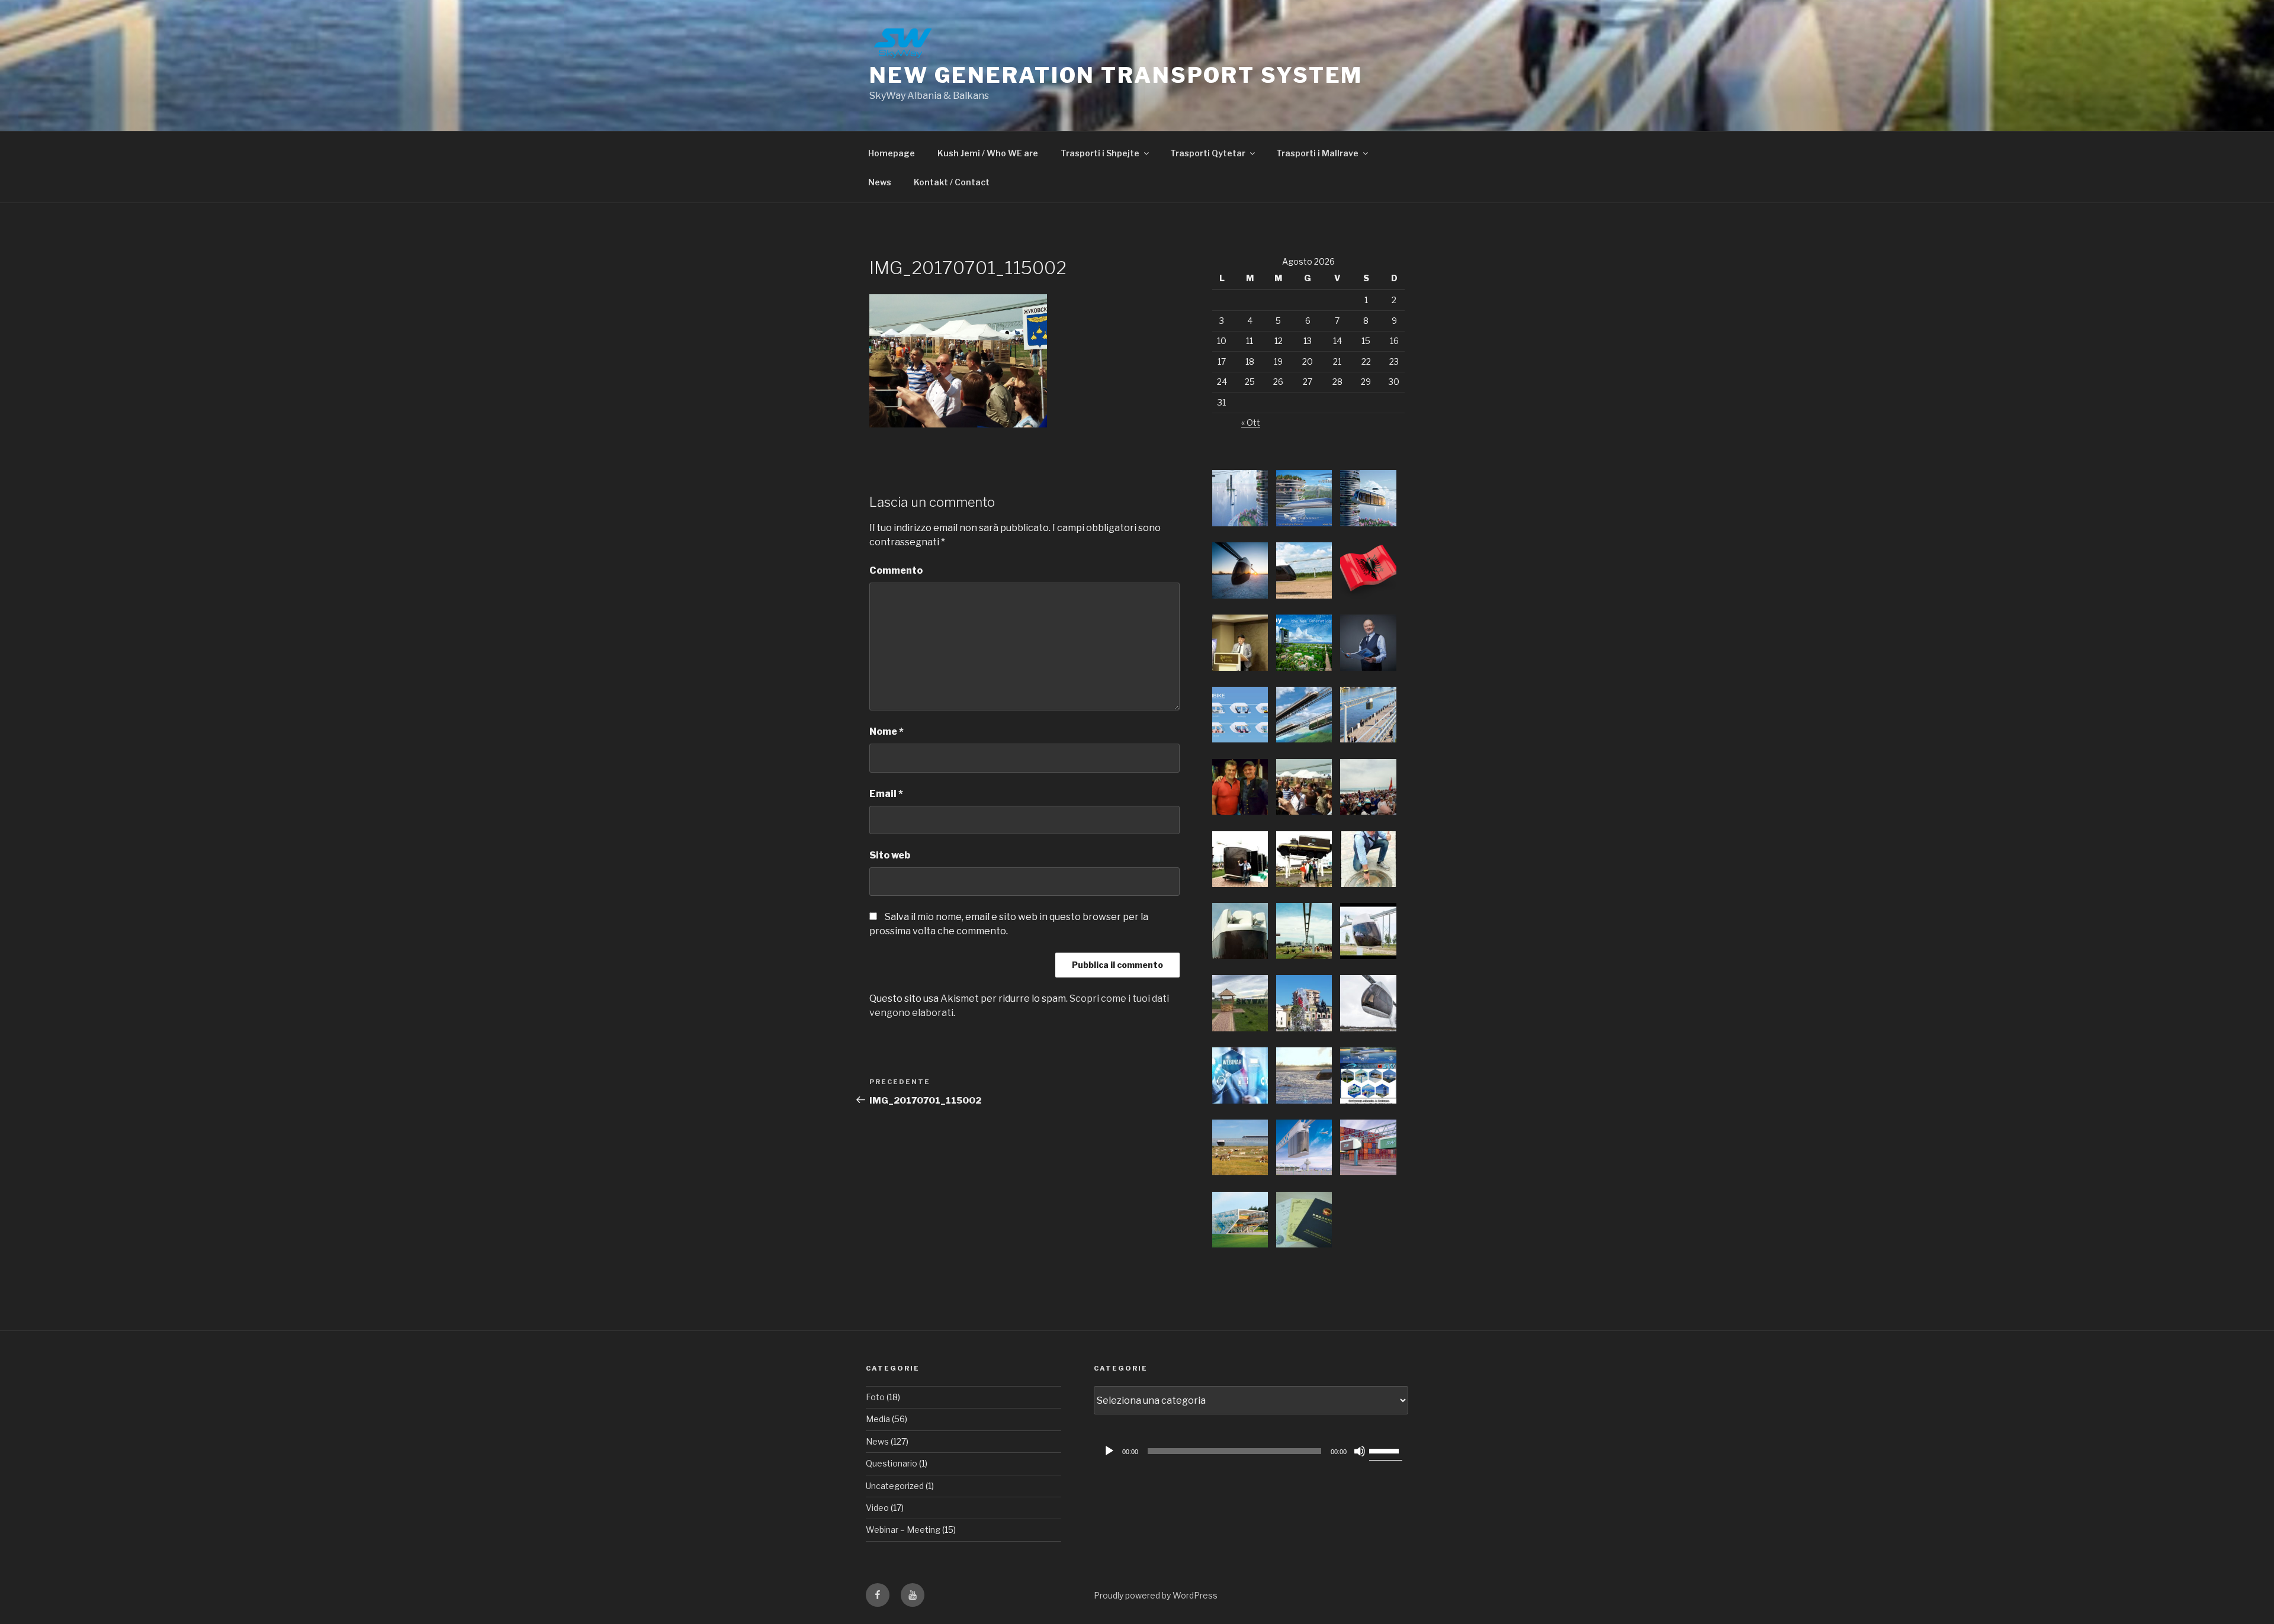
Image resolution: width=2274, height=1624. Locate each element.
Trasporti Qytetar (1208, 153)
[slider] (1386, 1450)
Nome (887, 731)
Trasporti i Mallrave (1317, 153)
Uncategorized (895, 1486)
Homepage (892, 153)
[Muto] (1360, 1451)
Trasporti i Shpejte (1100, 153)
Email (886, 794)
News (880, 182)
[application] (1251, 1451)
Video (877, 1508)
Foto (875, 1397)
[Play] (1109, 1451)
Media (878, 1419)
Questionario (892, 1463)
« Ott (1251, 422)
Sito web (890, 855)
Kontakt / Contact (952, 182)
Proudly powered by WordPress (1156, 1595)
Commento (896, 570)
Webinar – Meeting (903, 1530)
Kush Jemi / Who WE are (988, 153)
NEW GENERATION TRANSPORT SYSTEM (1116, 75)
